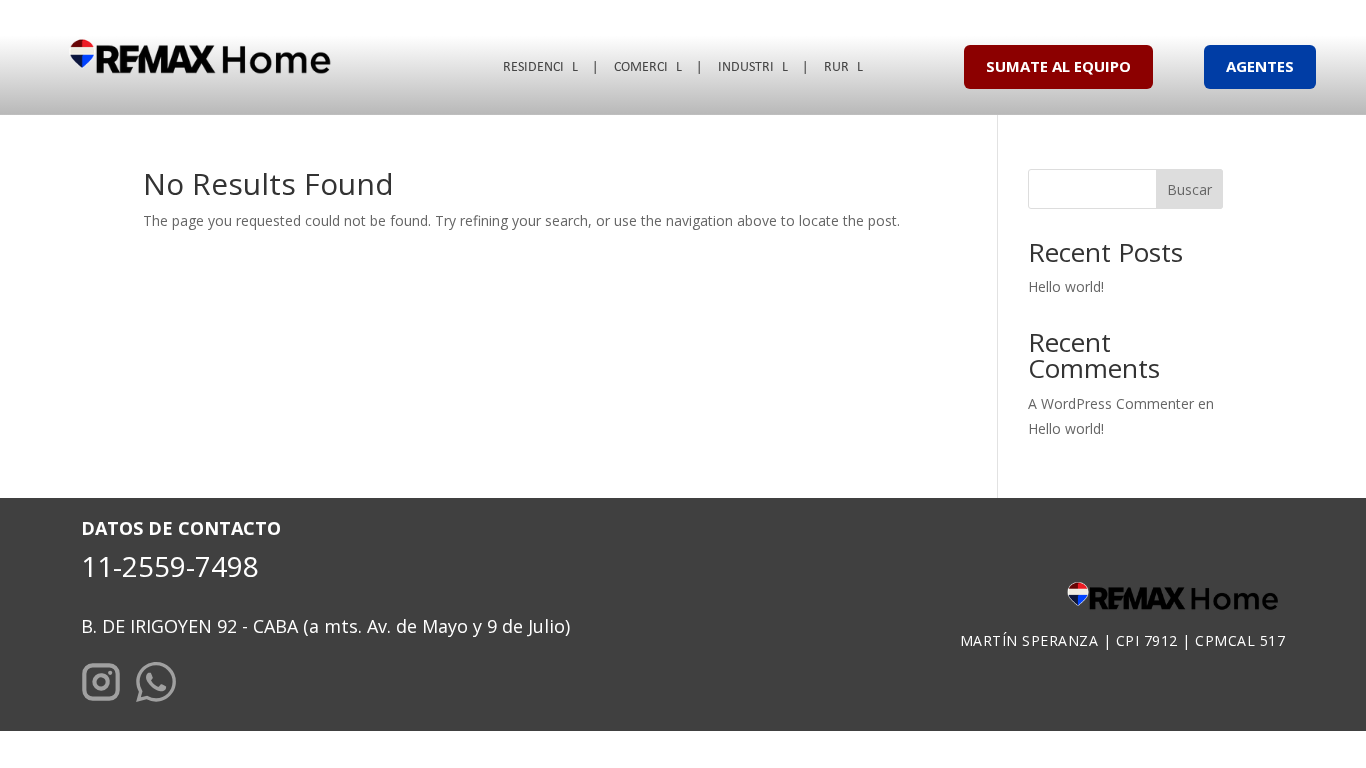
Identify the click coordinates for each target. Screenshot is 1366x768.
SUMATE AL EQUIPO (1058, 66)
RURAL (843, 67)
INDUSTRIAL (753, 67)
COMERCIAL (648, 67)
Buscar (1189, 189)
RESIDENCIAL (540, 67)
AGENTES (1260, 66)
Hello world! (1066, 286)
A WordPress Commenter (1111, 403)
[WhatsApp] (156, 685)
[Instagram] (101, 685)
